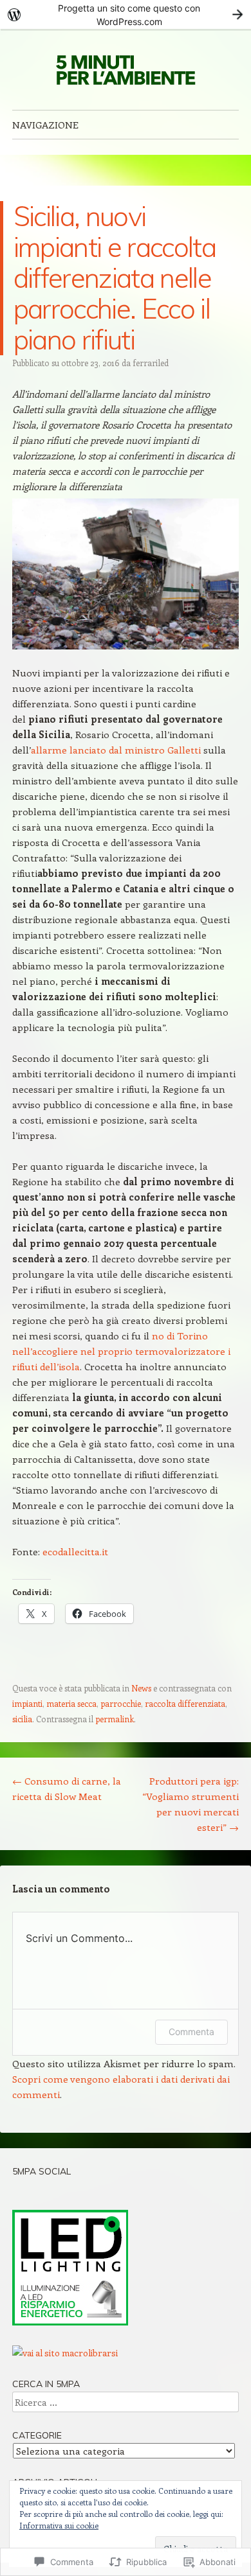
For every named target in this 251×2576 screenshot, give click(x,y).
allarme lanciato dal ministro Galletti (117, 750)
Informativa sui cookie (59, 2525)
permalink (115, 1719)
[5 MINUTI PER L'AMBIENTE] (126, 69)
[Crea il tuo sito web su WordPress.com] (126, 14)
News (141, 1688)
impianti (27, 1703)
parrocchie (121, 1703)
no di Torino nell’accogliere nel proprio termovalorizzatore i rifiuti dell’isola (121, 1351)
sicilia (22, 1719)
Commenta (191, 2032)
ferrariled (151, 363)
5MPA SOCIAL (42, 2171)
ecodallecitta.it (75, 1551)
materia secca (71, 1703)
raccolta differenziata (185, 1703)
